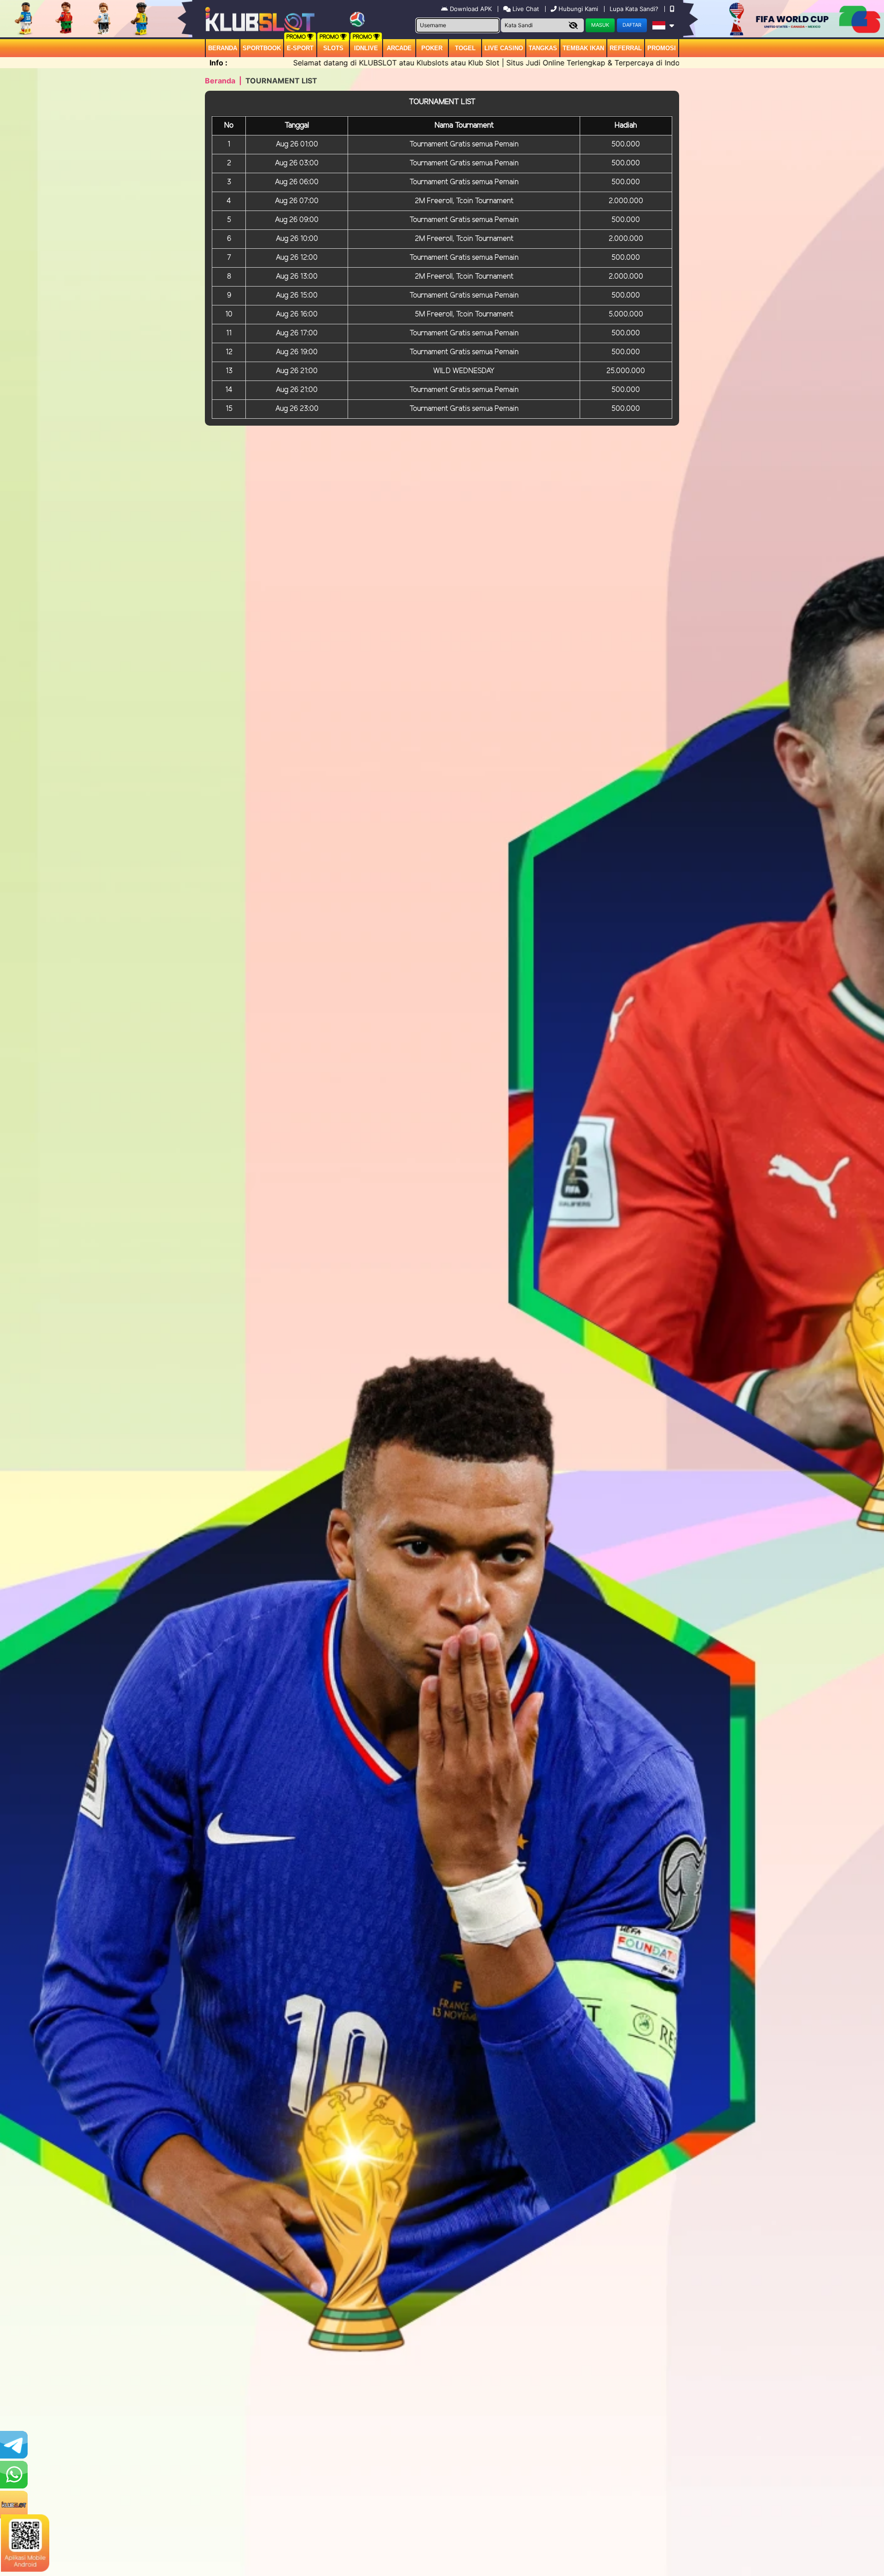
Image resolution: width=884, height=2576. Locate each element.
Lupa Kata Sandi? (635, 9)
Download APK (471, 9)
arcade (399, 48)
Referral (626, 48)
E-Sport (300, 48)
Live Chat (525, 9)
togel (465, 48)
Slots (333, 48)
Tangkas (543, 48)
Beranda (223, 48)
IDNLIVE (366, 48)
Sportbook (262, 48)
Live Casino (504, 48)
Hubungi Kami (578, 9)
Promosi (662, 48)
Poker (432, 48)
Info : (218, 63)
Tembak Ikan (583, 48)
